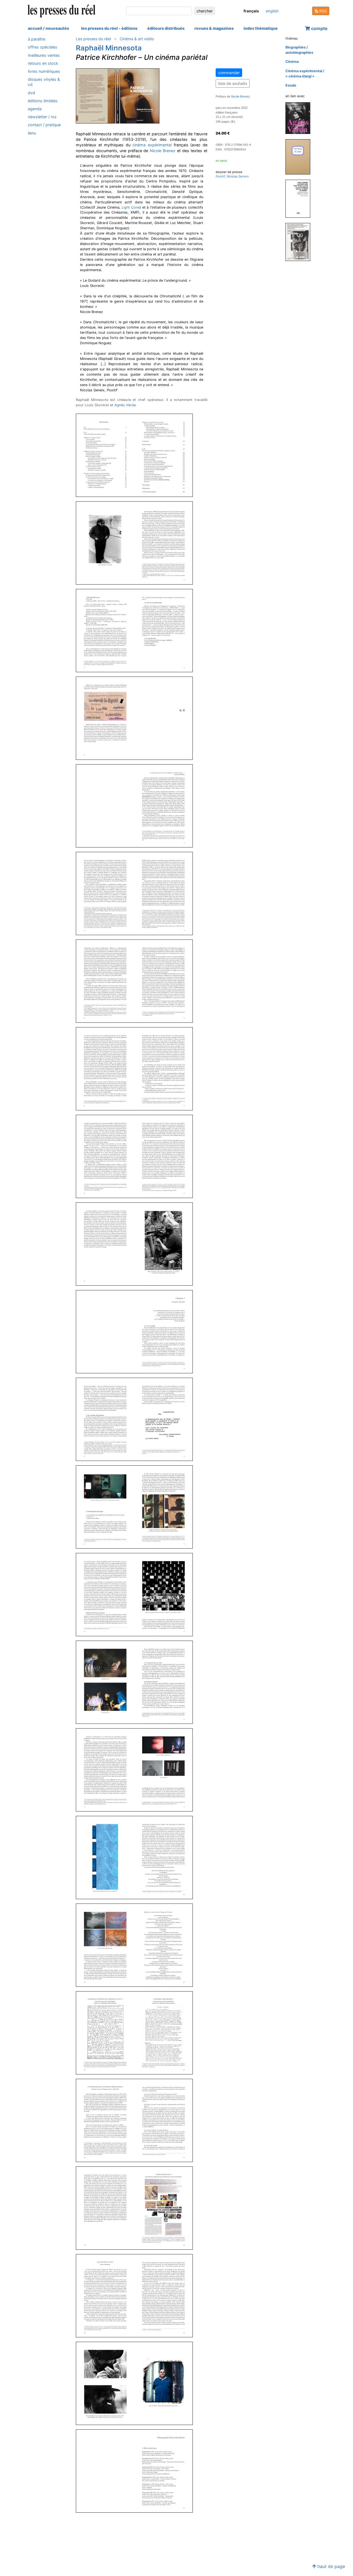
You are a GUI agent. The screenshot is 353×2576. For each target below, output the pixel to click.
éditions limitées (43, 101)
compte (319, 28)
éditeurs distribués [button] (166, 28)
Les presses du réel (93, 39)
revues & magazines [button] (214, 28)
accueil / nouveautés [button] (48, 28)
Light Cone (131, 207)
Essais (291, 85)
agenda (35, 109)
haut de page (331, 2566)
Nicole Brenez (163, 151)
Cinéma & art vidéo (137, 39)
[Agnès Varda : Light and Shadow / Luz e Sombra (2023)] (300, 118)
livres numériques (44, 71)
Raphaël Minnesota (109, 48)
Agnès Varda (125, 405)
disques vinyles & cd (44, 82)
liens (32, 133)
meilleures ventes (44, 55)
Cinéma (292, 62)
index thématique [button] (261, 28)
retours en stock (43, 63)
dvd (31, 92)
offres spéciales (43, 47)
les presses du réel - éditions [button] (109, 28)
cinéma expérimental (152, 145)
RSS (323, 11)
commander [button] (229, 73)
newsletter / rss (42, 117)
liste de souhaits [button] (233, 83)
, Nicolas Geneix (232, 176)
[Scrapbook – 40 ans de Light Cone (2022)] (300, 156)
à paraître (37, 39)
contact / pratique (44, 125)
